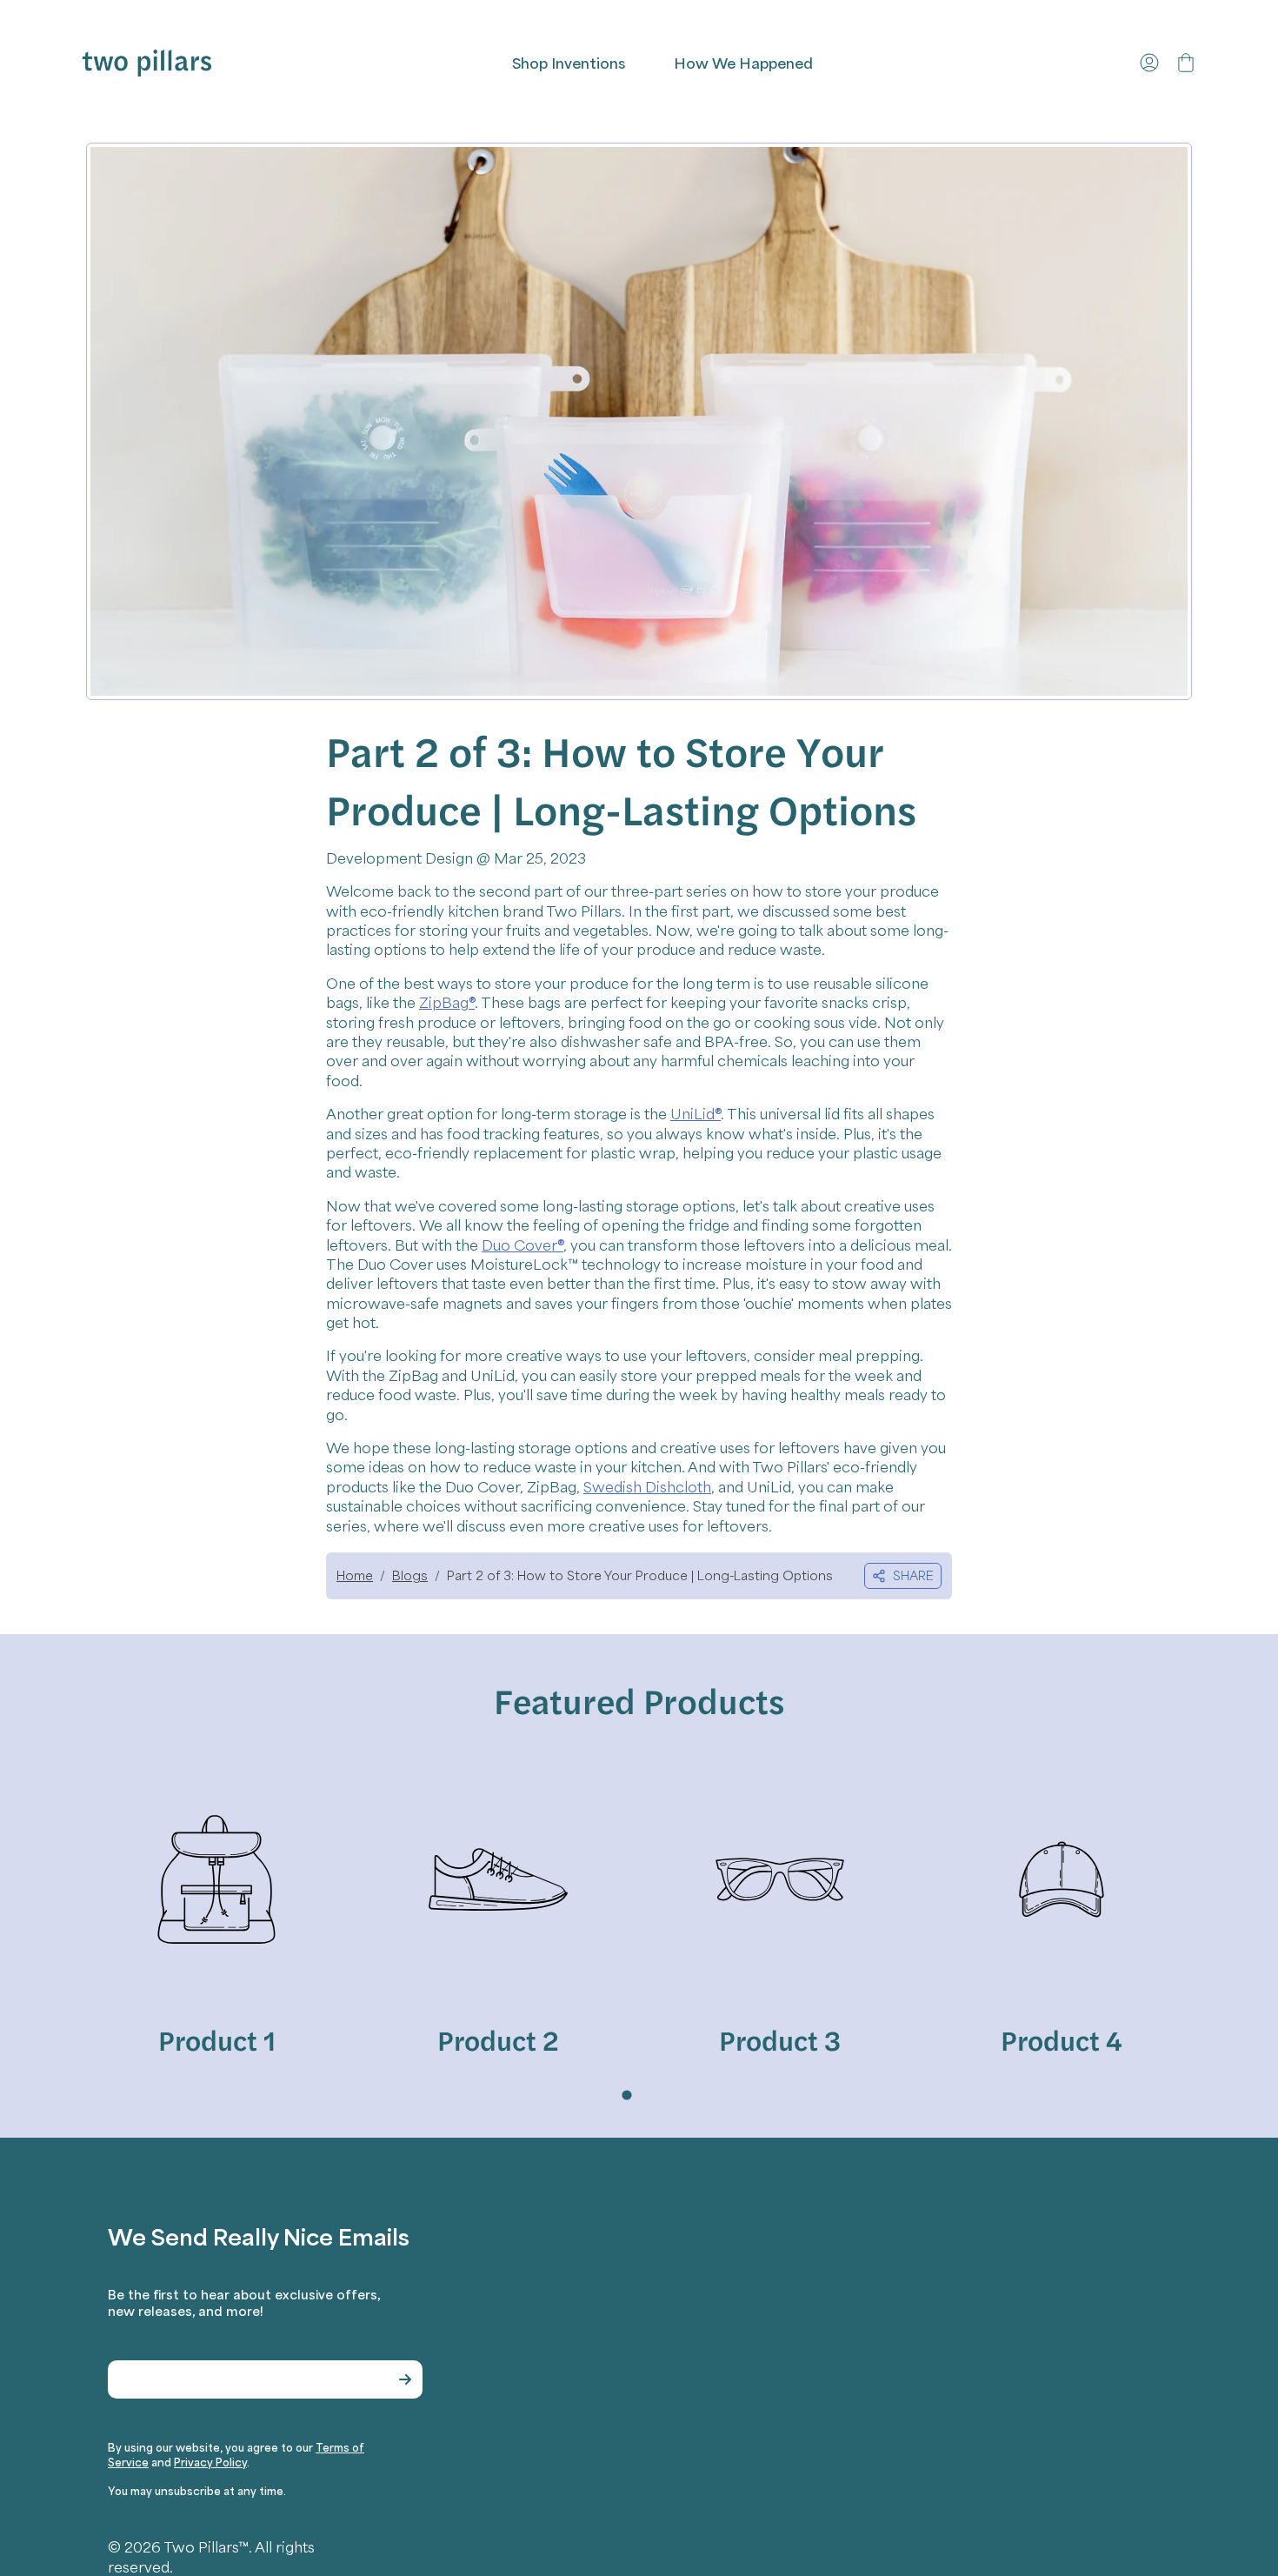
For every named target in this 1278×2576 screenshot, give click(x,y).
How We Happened (743, 63)
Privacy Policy (210, 2462)
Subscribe (405, 2379)
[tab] (626, 2096)
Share (913, 1575)
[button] (1186, 63)
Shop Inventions (569, 63)
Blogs (410, 1575)
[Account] (1149, 63)
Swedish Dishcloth (647, 1486)
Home (355, 1575)
